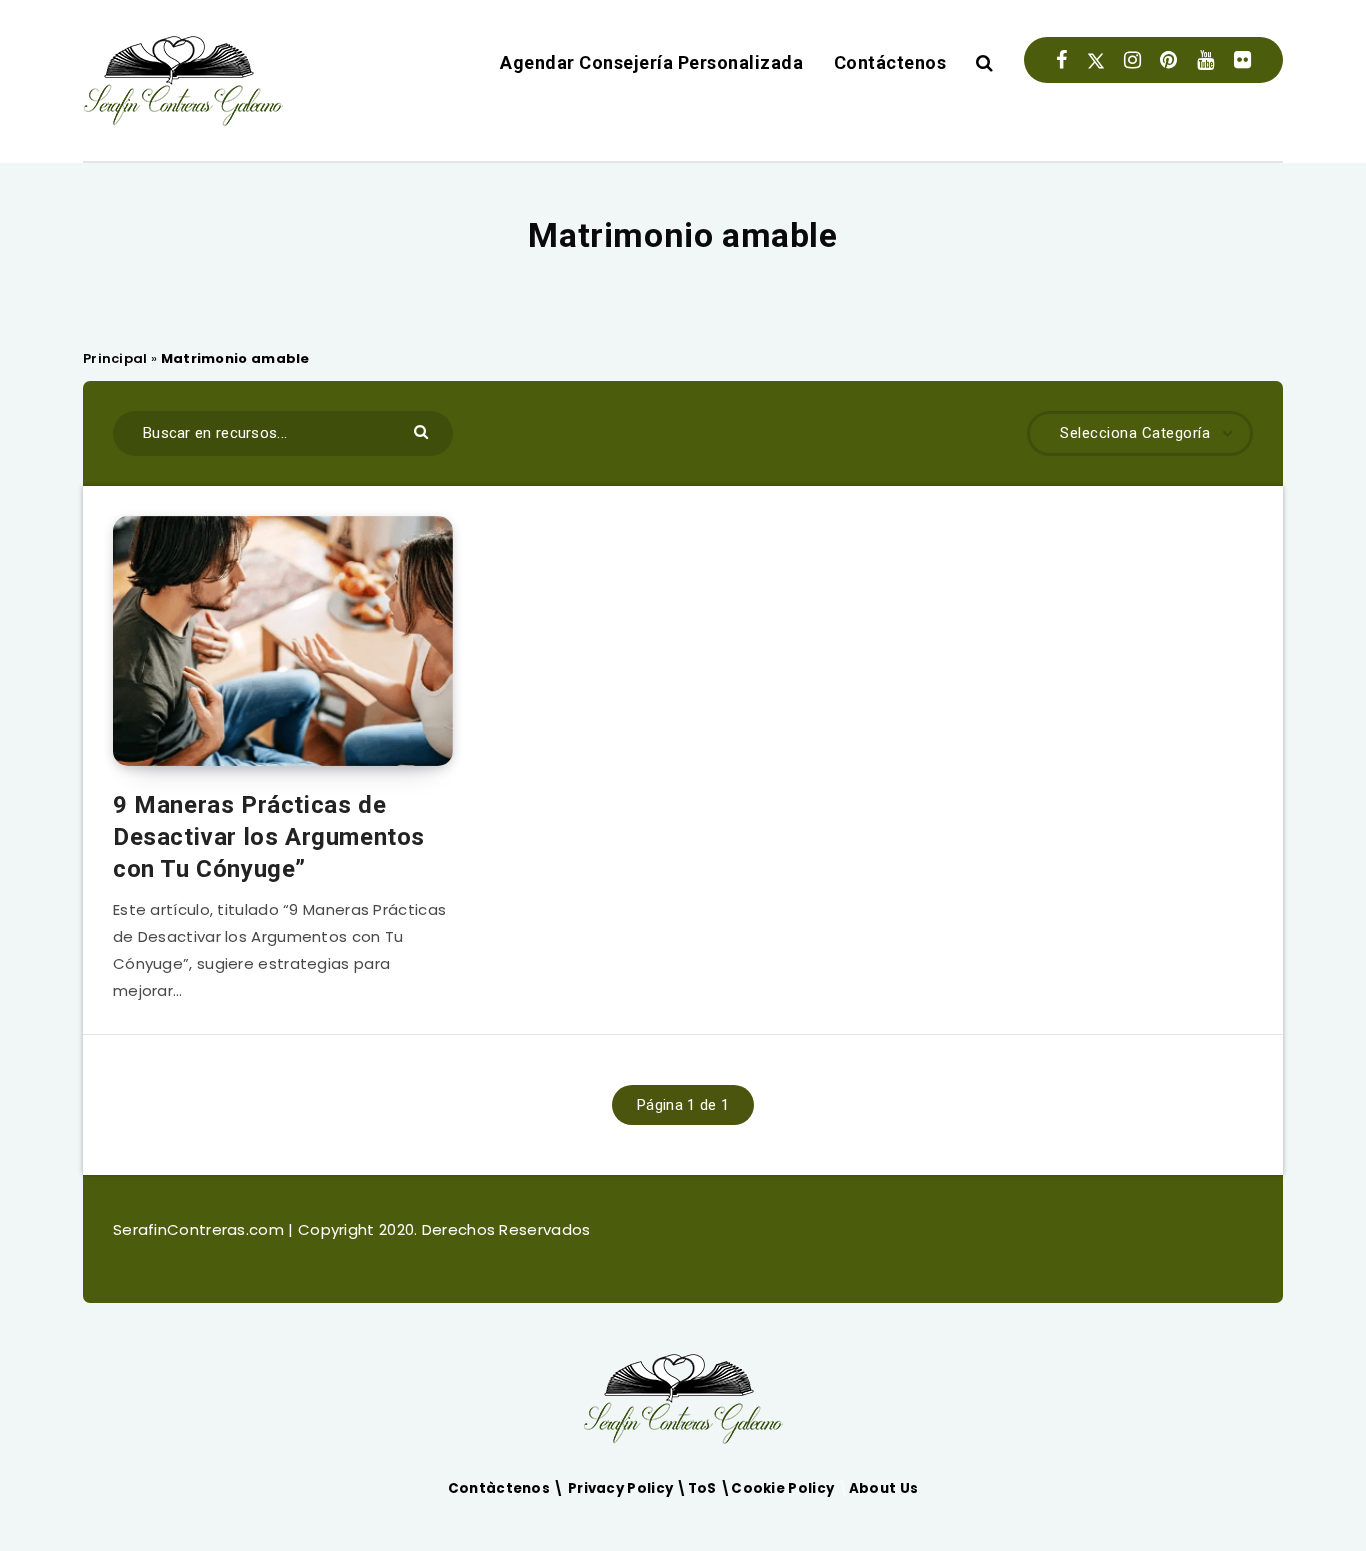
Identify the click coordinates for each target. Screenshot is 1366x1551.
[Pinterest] (1168, 60)
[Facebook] (1061, 60)
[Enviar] (423, 430)
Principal (115, 358)
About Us (883, 1488)
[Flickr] (1242, 60)
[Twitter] (1096, 60)
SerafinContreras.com (200, 1229)
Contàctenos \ (508, 1488)
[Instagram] (1132, 60)
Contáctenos (890, 62)
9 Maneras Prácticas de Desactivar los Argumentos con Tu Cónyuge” (269, 837)
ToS (704, 1488)
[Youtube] (1205, 60)
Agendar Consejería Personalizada (651, 62)
